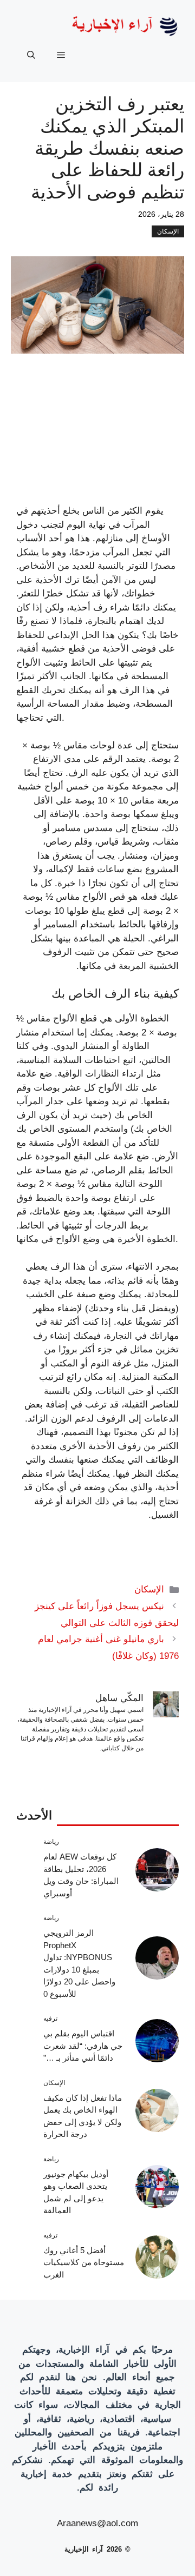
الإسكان (168, 231)
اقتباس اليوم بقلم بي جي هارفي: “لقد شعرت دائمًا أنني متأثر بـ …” (83, 2046)
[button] (31, 55)
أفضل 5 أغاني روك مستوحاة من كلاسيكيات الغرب (84, 2262)
